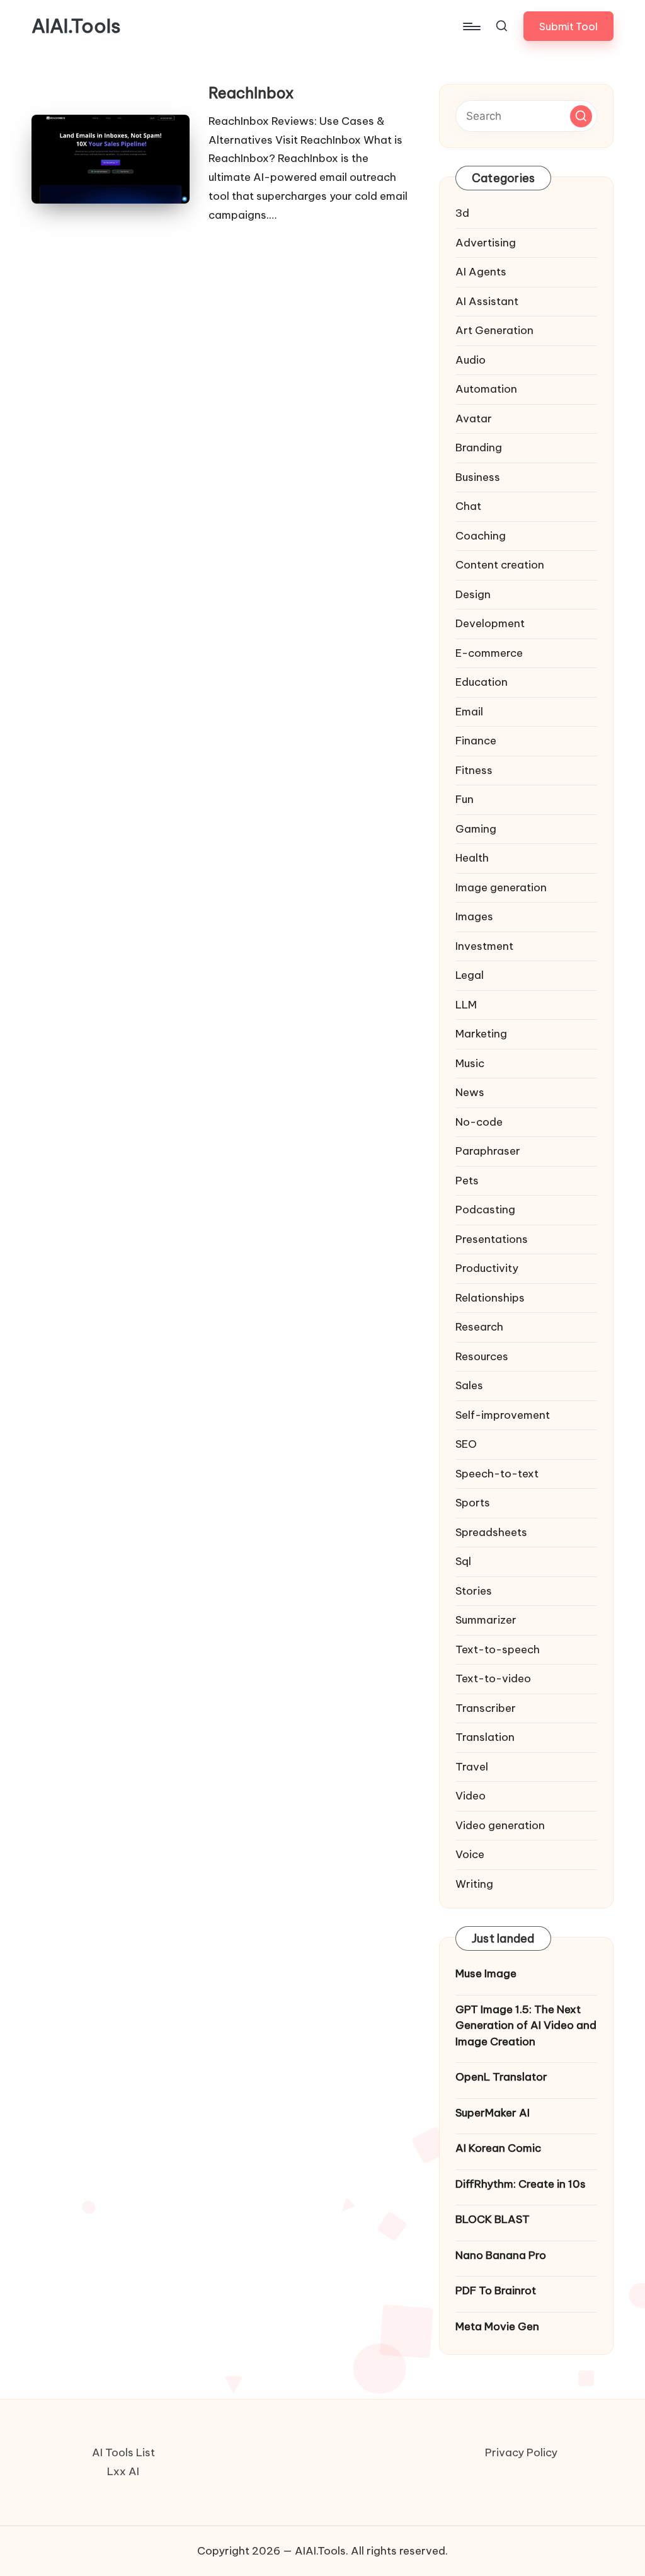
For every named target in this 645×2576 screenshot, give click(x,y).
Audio (471, 360)
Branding (479, 448)
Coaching (481, 536)
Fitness (474, 770)
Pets (467, 1181)
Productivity (487, 1268)
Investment (484, 946)
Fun (465, 799)
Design (473, 594)
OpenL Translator (501, 2077)
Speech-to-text (497, 1474)
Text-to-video (493, 1678)
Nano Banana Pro (501, 2255)
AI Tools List (123, 2452)
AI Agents (481, 272)
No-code (479, 1122)
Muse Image (486, 1973)
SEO (466, 1444)
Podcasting (485, 1210)
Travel (472, 1767)
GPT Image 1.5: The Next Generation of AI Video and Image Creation (526, 2025)
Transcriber (486, 1708)
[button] (568, 26)
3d (462, 213)
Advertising (486, 243)
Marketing (481, 1034)
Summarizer (486, 1620)
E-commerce (489, 653)
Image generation (501, 887)
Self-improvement (503, 1415)
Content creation (500, 565)
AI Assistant (487, 301)
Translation (485, 1737)
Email (469, 712)
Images (474, 916)
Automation (486, 389)
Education (482, 682)
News (470, 1092)
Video (471, 1796)
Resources (482, 1356)
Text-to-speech (498, 1649)
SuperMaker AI (493, 2113)
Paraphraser (488, 1151)
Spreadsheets (491, 1532)
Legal (470, 975)
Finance (476, 741)
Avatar (474, 419)
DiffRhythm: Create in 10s (521, 2184)
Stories (474, 1591)
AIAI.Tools (76, 26)
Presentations (492, 1239)
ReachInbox (251, 93)
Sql (463, 1561)
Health (472, 858)
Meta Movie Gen (497, 2326)
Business (478, 477)
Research (479, 1327)
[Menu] (471, 26)
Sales (469, 1385)
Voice (470, 1854)
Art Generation (494, 330)
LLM (466, 1005)
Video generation (500, 1825)
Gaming (476, 829)
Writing (474, 1884)
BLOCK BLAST (493, 2219)
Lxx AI (123, 2471)
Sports (473, 1503)
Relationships (490, 1298)
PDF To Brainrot (496, 2290)
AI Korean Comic (498, 2148)
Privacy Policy (521, 2452)
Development (490, 623)
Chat (468, 506)
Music (470, 1063)
